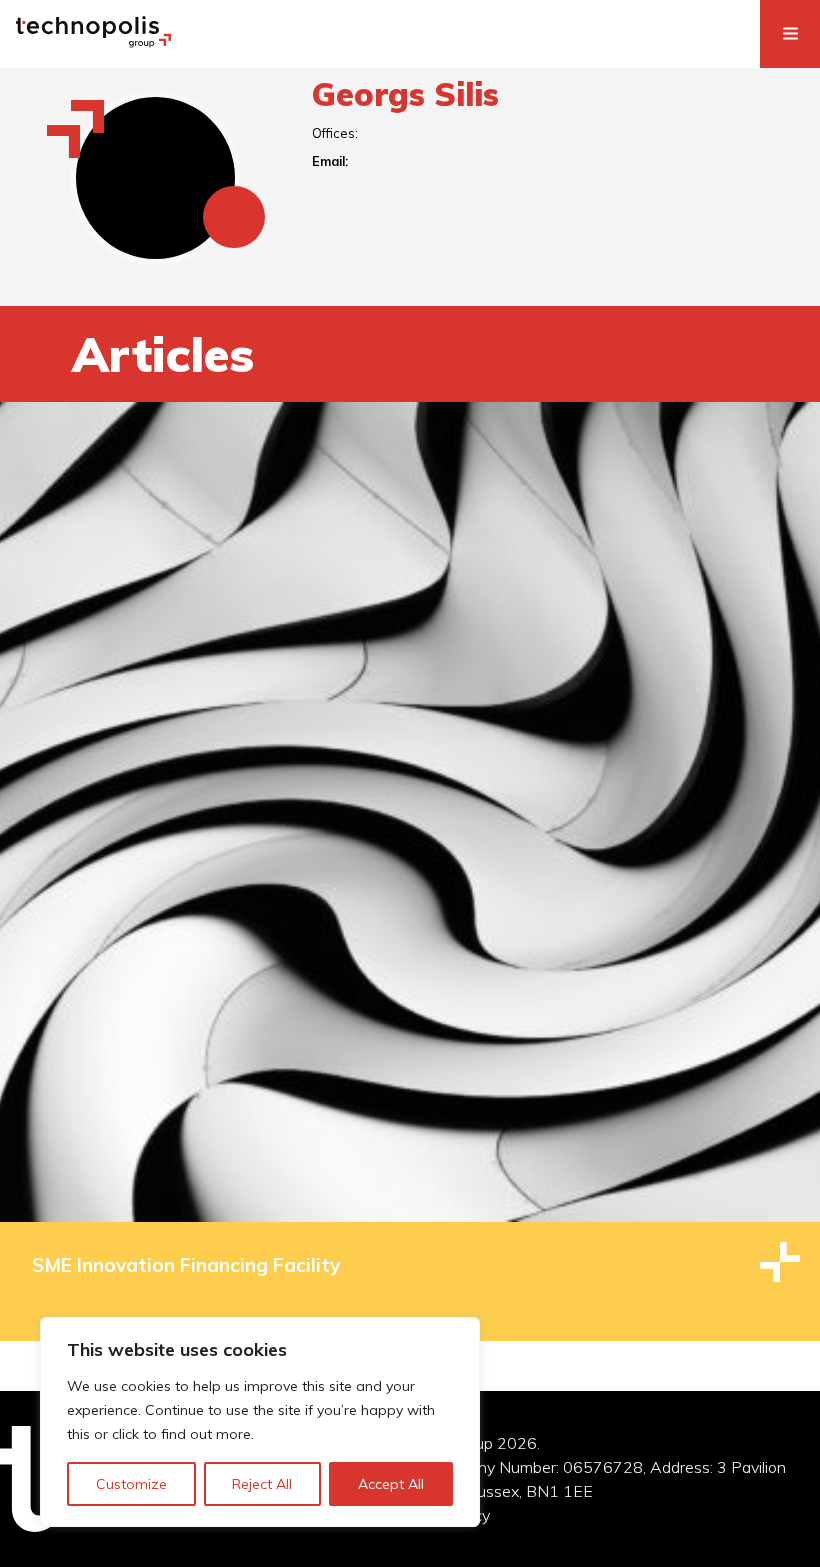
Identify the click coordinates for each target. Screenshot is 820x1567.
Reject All (262, 1484)
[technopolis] (93, 42)
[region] (260, 1422)
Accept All (391, 1484)
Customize (131, 1484)
